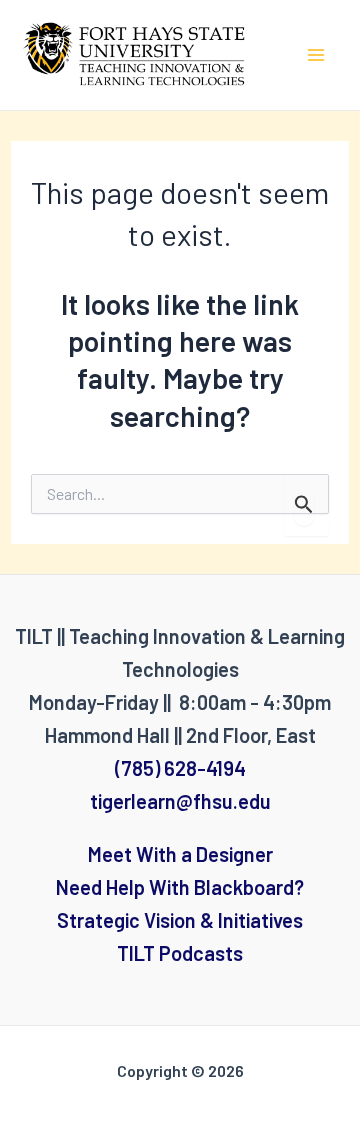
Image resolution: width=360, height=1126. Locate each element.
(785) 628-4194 (180, 768)
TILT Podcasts (180, 953)
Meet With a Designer (180, 854)
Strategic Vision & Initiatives (180, 920)
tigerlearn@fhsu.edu (180, 801)
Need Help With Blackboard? (180, 887)
